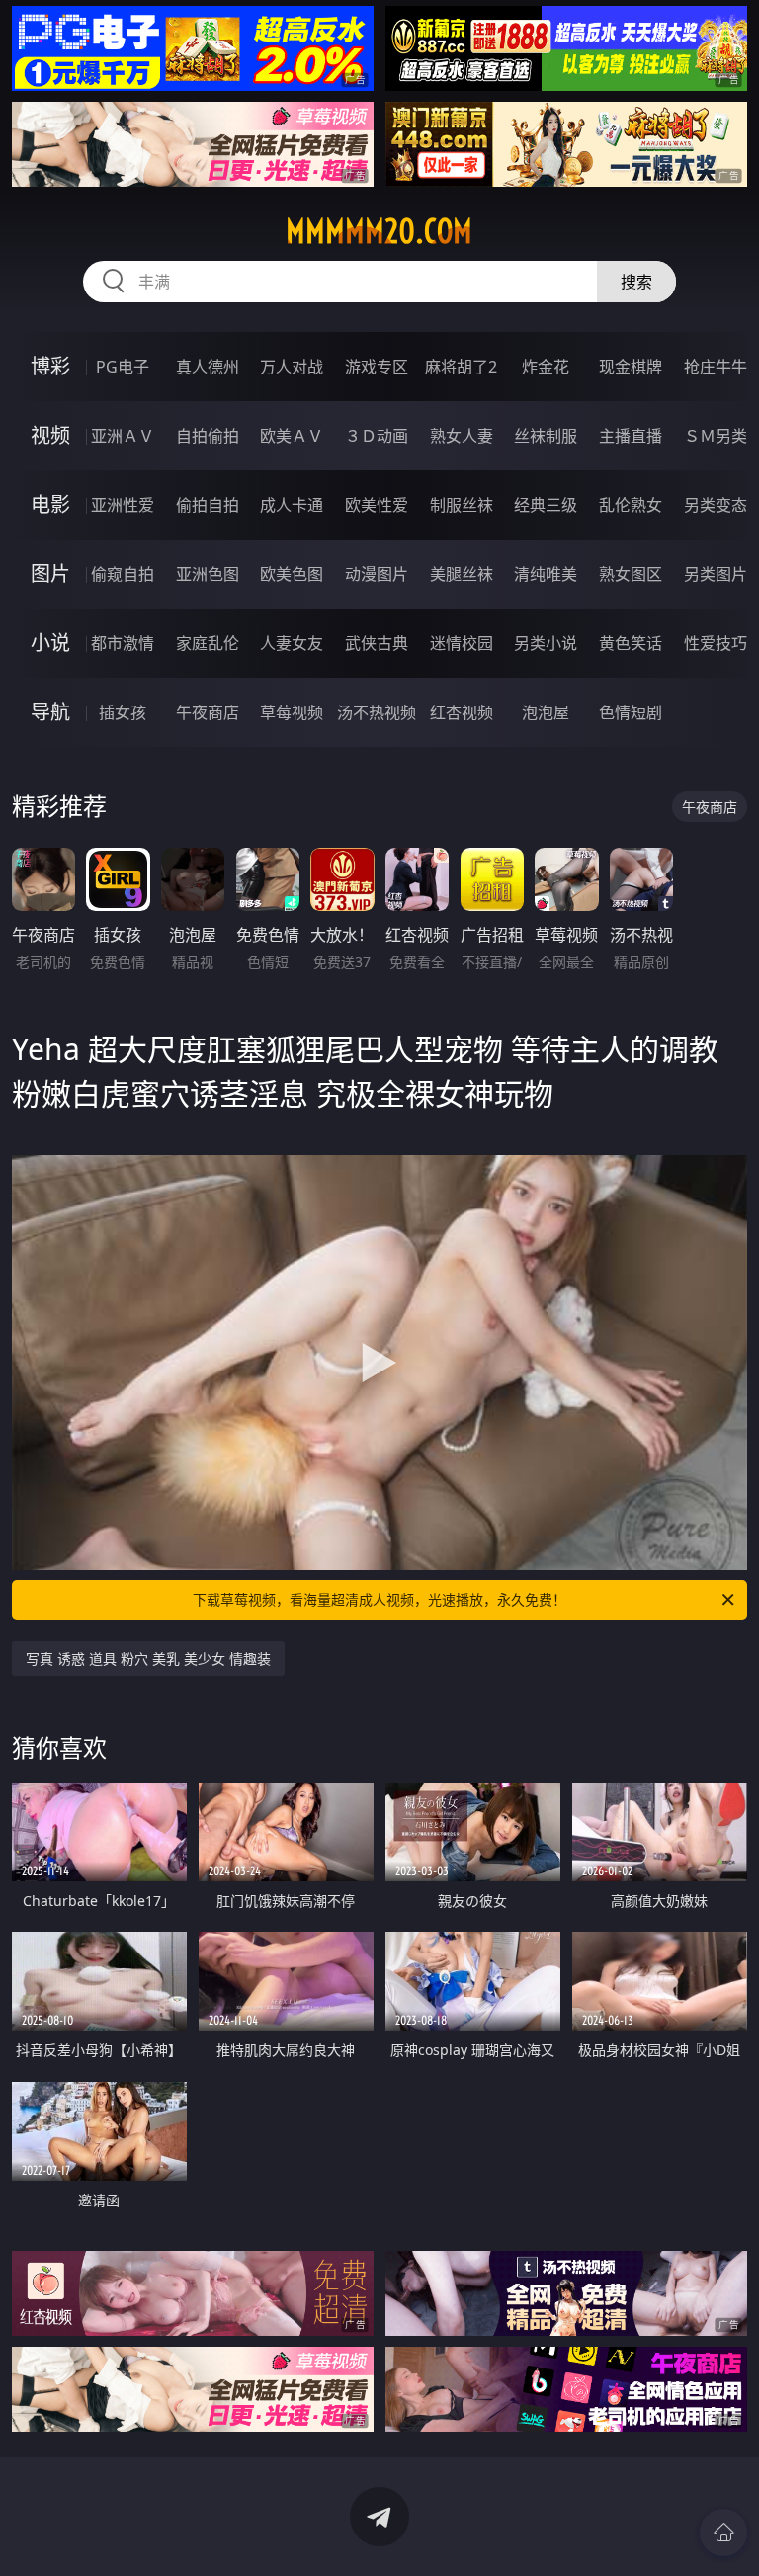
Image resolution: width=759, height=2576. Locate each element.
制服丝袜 (462, 505)
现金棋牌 (631, 367)
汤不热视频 (377, 712)
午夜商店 (208, 712)
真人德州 (208, 367)
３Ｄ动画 (377, 436)
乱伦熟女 (631, 505)
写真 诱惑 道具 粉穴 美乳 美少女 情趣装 (148, 1659)
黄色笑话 (631, 643)
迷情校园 (462, 643)
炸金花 (546, 367)
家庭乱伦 (208, 643)
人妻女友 (292, 643)
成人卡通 (292, 505)
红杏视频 (462, 712)
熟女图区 (631, 574)
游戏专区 (377, 367)
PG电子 (123, 367)
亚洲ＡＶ (123, 436)
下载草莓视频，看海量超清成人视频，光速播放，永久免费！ (379, 1599)
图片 (50, 574)
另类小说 (546, 643)
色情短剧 (631, 712)
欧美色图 (292, 574)
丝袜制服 (546, 436)
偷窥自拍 (123, 574)
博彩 (50, 366)
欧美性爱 (377, 505)
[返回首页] (723, 2533)
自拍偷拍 (208, 436)
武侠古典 (377, 643)
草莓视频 (292, 712)
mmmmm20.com (379, 231)
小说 (50, 643)
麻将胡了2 (461, 367)
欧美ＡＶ (292, 436)
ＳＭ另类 (716, 436)
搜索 (636, 282)
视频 (50, 435)
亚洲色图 (208, 574)
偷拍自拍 (208, 505)
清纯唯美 (546, 574)
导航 (50, 712)
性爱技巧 (716, 643)
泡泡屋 (546, 712)
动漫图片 (377, 574)
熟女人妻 (462, 436)
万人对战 (292, 367)
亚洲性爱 (123, 505)
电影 (50, 504)
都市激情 (123, 643)
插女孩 (123, 712)
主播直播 (631, 436)
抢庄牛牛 (716, 367)
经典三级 (546, 505)
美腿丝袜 (462, 574)
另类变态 (716, 505)
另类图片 (716, 574)
